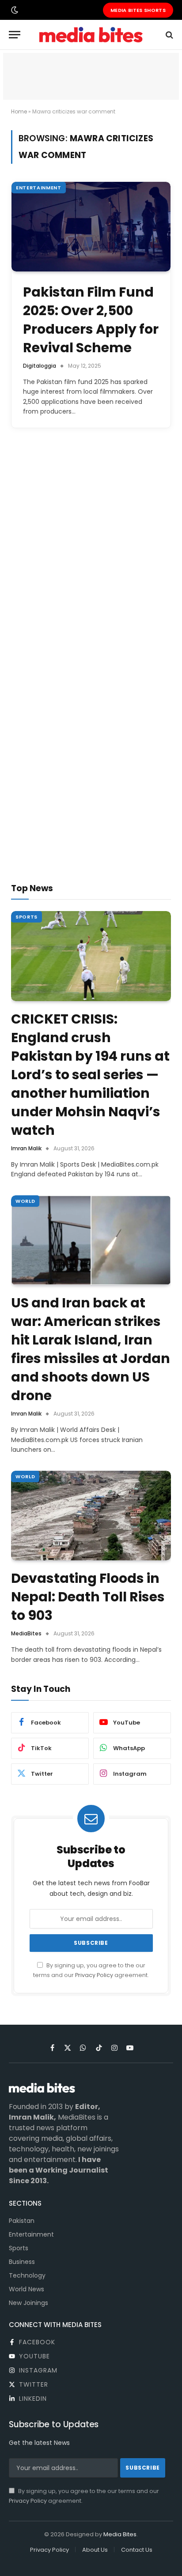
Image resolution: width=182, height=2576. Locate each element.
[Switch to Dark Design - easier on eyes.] (14, 10)
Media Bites (120, 2534)
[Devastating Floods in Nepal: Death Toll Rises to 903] (91, 1516)
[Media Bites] (91, 35)
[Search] (169, 35)
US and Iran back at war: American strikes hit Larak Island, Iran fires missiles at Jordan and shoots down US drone (91, 1349)
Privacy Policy (94, 1975)
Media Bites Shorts (138, 10)
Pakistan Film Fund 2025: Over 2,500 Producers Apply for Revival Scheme (91, 320)
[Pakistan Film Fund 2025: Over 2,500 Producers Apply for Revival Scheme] (91, 227)
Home (19, 111)
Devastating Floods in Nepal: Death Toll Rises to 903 (88, 1597)
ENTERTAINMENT (39, 188)
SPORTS (27, 917)
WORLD (25, 1201)
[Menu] (15, 35)
